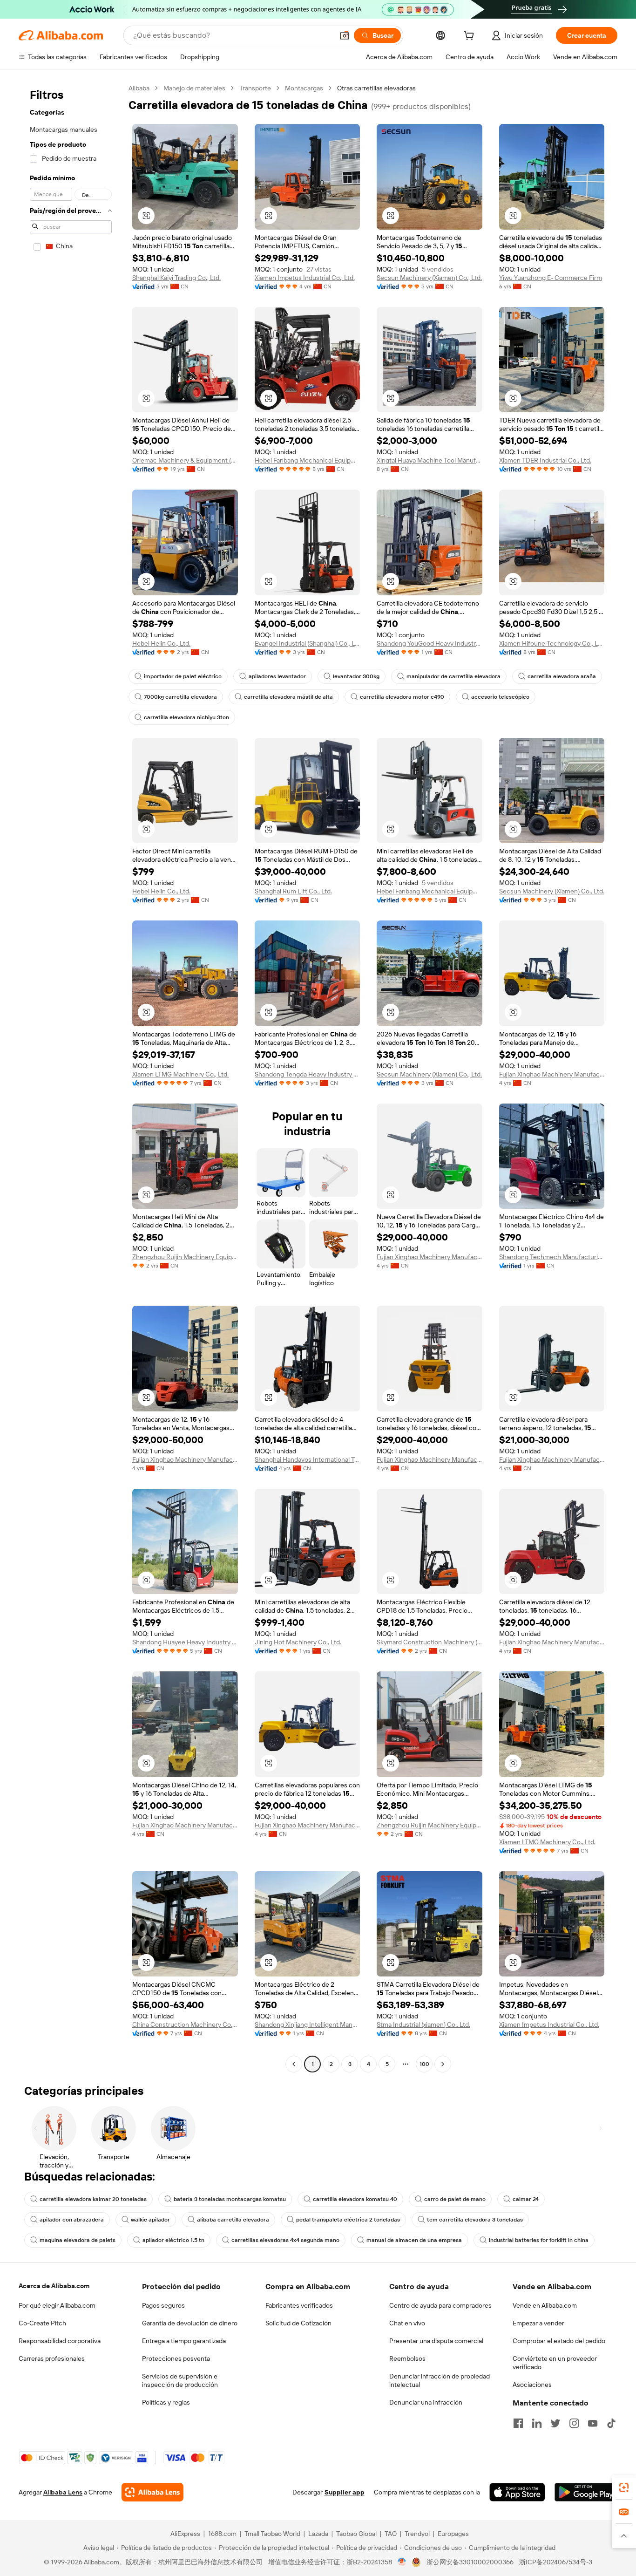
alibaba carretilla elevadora (233, 2220)
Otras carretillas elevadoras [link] (376, 88)
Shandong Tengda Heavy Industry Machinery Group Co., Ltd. (308, 1074)
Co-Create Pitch (42, 2323)
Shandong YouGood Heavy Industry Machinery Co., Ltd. (430, 643)
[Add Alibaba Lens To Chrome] (152, 2492)
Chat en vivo (407, 2323)
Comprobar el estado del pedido (559, 2341)
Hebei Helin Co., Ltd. (161, 643)
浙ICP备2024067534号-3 (556, 2562)
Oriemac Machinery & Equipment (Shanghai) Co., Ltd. (185, 460)
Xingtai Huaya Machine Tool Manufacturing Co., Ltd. (430, 460)
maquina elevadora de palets (78, 2240)
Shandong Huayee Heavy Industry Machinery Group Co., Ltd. (185, 1642)
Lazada (318, 2534)
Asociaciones (532, 2385)
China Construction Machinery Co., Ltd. (185, 2024)
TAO (391, 2534)
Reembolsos (407, 2358)
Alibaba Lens (63, 2492)
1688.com (222, 2534)
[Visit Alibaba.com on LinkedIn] (537, 2423)
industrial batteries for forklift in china (539, 2240)
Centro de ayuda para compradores (440, 2305)
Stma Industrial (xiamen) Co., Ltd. (423, 2024)
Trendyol (417, 2534)
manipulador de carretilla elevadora (453, 676)
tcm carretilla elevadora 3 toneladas (475, 2220)
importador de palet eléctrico (183, 676)
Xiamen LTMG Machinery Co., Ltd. (180, 1074)
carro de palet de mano (455, 2199)
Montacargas (304, 88)
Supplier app (345, 2492)
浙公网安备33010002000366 (470, 2562)
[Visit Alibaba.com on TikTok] (611, 2423)
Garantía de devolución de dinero (190, 2323)
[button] (345, 35)
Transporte (255, 88)
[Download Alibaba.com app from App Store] (517, 2492)
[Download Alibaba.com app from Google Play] (586, 2492)
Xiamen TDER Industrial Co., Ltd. (545, 460)
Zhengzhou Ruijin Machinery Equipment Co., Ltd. (185, 1257)
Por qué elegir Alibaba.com (57, 2305)
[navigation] (71, 1077)
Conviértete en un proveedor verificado (555, 2363)
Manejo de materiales (194, 88)
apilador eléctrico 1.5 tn (173, 2240)
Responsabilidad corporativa (60, 2341)
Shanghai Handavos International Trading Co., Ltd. (308, 1459)
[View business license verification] (402, 2562)
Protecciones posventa (176, 2358)
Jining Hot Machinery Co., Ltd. (298, 1642)
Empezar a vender (538, 2323)
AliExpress (185, 2534)
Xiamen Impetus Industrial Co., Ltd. (305, 278)
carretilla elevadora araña (562, 676)
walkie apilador (150, 2220)
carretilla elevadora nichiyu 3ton (186, 717)
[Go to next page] (443, 2064)
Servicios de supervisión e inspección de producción (180, 2380)
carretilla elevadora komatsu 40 (355, 2199)
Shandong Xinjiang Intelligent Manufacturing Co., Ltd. (308, 2024)
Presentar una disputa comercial (436, 2341)
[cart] (471, 37)
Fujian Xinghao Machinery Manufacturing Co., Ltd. (552, 1074)
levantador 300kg (356, 676)
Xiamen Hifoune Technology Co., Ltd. (552, 643)
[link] (624, 2487)
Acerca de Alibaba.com (54, 2286)
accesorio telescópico (500, 697)
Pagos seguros (163, 2305)
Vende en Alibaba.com (545, 2305)
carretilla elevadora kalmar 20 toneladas (93, 2199)
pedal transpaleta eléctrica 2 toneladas (348, 2220)
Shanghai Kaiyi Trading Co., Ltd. (176, 278)
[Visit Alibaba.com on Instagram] (574, 2423)
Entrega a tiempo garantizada (184, 2341)
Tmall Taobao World (272, 2534)
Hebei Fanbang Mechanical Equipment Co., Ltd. (308, 460)
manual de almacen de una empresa (414, 2240)
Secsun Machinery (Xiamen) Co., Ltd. (429, 278)
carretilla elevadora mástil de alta (288, 697)
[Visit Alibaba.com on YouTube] (593, 2423)
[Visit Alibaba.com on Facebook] (518, 2423)
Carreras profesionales (52, 2358)
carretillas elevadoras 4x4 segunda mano (285, 2240)
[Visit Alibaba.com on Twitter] (555, 2423)
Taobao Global (356, 2534)
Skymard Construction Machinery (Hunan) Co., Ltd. (430, 1642)
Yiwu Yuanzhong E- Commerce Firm (551, 278)
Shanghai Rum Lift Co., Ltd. (293, 891)
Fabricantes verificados (299, 2305)
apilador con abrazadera (72, 2220)
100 (424, 2064)
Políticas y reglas (166, 2402)
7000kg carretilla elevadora (180, 697)
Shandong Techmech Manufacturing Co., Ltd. (552, 1257)
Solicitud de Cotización (298, 2323)
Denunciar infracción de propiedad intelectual (440, 2380)
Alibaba (139, 88)
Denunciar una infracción (426, 2402)
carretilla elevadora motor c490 (402, 697)
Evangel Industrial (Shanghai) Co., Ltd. (308, 643)
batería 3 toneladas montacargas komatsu (230, 2199)
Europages (453, 2534)
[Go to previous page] (294, 2064)
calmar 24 (526, 2199)
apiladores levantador (277, 676)
